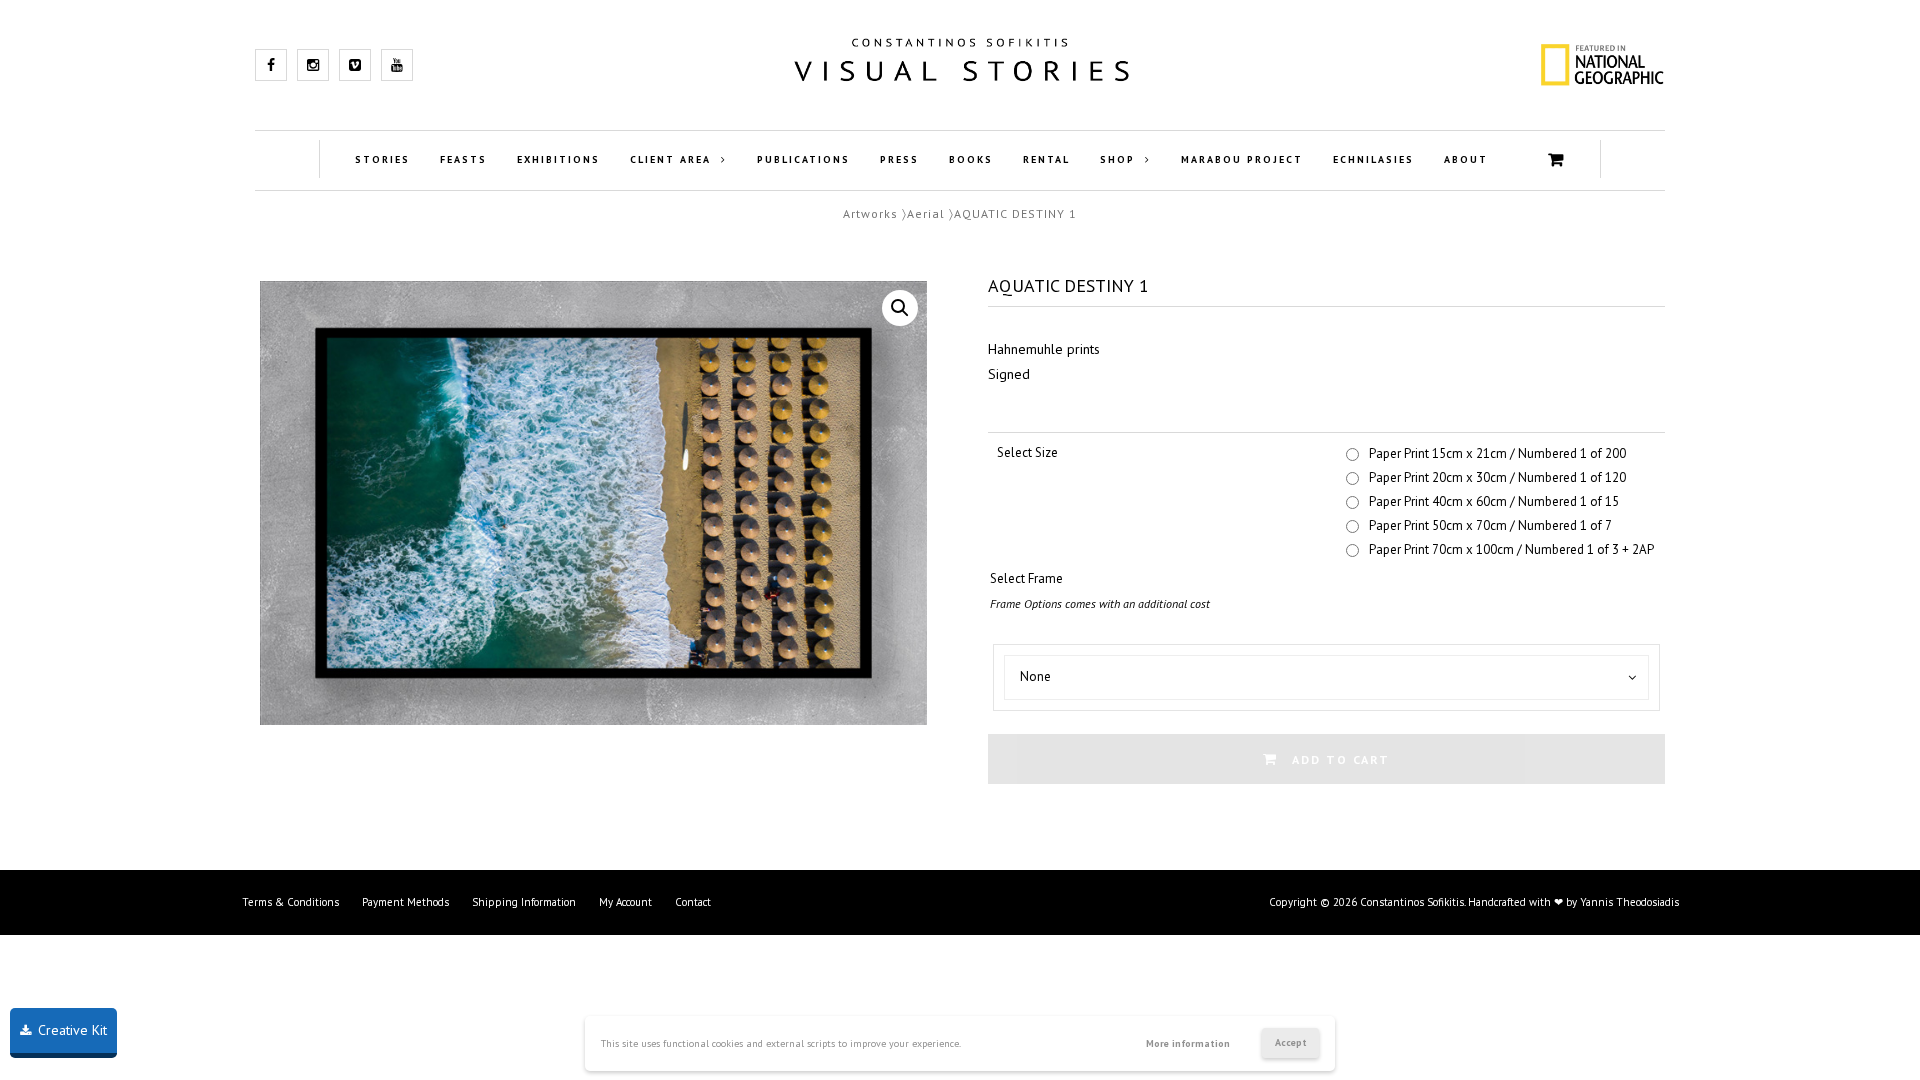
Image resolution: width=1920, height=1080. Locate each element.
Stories (382, 159)
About (1466, 159)
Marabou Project (1242, 159)
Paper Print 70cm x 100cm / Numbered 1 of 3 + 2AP (1511, 549)
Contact (693, 902)
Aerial (926, 213)
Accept (1291, 1042)
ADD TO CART (1341, 759)
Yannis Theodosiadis (1629, 902)
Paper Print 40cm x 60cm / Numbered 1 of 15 (1494, 501)
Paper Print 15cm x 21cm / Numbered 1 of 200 (1497, 453)
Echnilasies (1373, 159)
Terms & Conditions (290, 902)
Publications (803, 159)
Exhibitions (558, 159)
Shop (1117, 159)
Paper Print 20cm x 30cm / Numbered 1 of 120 (1497, 477)
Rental (1046, 159)
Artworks (870, 213)
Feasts (463, 159)
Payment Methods (405, 902)
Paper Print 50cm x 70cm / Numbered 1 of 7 (1490, 525)
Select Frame (1026, 578)
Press (899, 159)
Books (971, 159)
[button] (900, 308)
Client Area (670, 159)
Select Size (1027, 452)
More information (1188, 1043)
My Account (625, 902)
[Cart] (1556, 160)
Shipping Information (524, 902)
